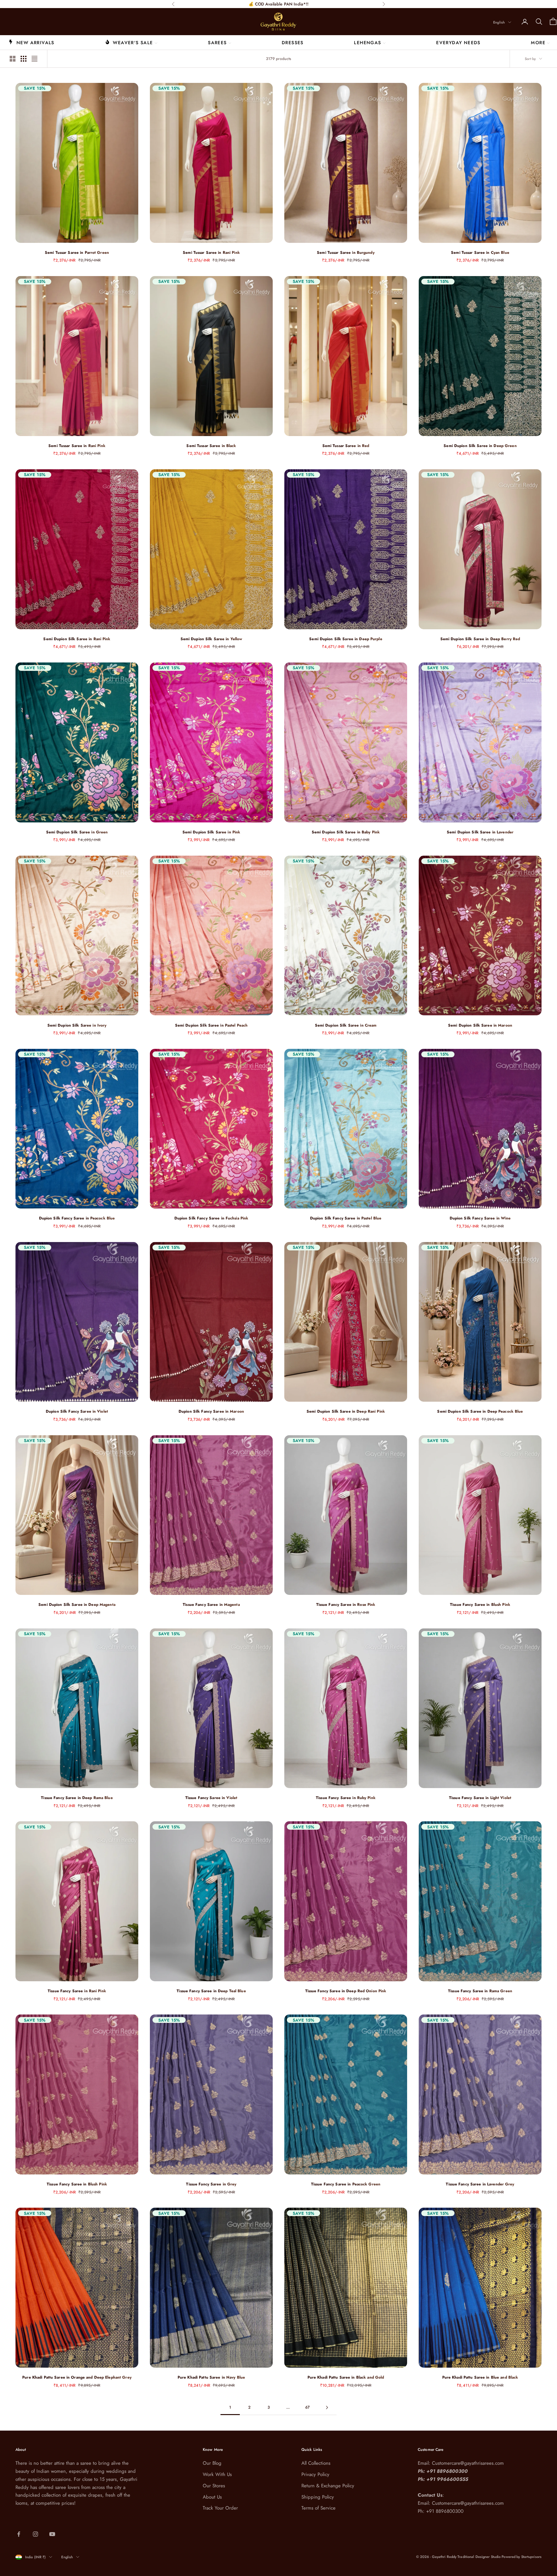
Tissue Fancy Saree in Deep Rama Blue (77, 1798)
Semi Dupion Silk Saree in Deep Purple (346, 639)
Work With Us (217, 2474)
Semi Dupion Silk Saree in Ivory (77, 1025)
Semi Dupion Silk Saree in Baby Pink (346, 832)
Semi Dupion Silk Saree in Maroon (480, 1025)
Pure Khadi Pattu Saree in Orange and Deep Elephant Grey (77, 2377)
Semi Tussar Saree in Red (346, 446)
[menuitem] (31, 42)
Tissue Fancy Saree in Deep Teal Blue (211, 1991)
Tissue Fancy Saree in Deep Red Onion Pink (346, 1991)
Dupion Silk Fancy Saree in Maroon (211, 1411)
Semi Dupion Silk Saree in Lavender (480, 832)
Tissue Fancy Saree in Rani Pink (77, 1991)
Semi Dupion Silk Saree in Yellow (211, 639)
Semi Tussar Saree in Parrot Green (77, 253)
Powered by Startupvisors (522, 2557)
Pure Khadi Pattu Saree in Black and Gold (346, 2377)
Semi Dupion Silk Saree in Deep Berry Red (480, 639)
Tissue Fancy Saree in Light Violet (480, 1798)
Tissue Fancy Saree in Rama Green (480, 1991)
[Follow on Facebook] (19, 2534)
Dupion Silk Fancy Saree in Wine (480, 1218)
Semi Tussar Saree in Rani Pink (211, 253)
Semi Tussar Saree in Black (211, 446)
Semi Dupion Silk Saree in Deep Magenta (77, 1605)
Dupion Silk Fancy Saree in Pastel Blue (346, 1218)
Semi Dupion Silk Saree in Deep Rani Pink (346, 1411)
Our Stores (214, 2486)
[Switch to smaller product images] (24, 59)
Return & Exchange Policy (328, 2486)
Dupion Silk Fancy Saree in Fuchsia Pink (211, 1218)
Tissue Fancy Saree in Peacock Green (346, 2184)
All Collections (316, 2463)
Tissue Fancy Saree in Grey (211, 2184)
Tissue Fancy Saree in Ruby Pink (346, 1798)
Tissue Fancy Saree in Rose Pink (346, 1605)
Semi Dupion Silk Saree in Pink (211, 832)
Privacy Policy (315, 2474)
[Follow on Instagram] (35, 2534)
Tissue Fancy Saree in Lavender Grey (480, 2184)
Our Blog (212, 2463)
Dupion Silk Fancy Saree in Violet (77, 1411)
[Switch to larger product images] (13, 59)
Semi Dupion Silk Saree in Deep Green (480, 446)
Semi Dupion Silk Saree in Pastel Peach (211, 1025)
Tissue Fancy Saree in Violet (211, 1798)
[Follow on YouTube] (52, 2534)
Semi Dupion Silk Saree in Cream (346, 1025)
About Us (212, 2497)
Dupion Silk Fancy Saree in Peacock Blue (77, 1218)
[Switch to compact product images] (34, 59)
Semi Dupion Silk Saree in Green (77, 832)
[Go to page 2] (327, 2407)
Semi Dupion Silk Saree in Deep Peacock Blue (480, 1411)
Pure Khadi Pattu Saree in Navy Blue (211, 2377)
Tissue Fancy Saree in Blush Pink (480, 1605)
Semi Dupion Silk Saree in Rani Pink (77, 639)
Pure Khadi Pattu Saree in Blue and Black (480, 2377)
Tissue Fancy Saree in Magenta (211, 1605)
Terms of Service (318, 2508)
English (499, 22)
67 (308, 2407)
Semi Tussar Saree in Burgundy (346, 253)
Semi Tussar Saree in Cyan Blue (480, 253)
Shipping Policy (318, 2497)
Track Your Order (220, 2508)
